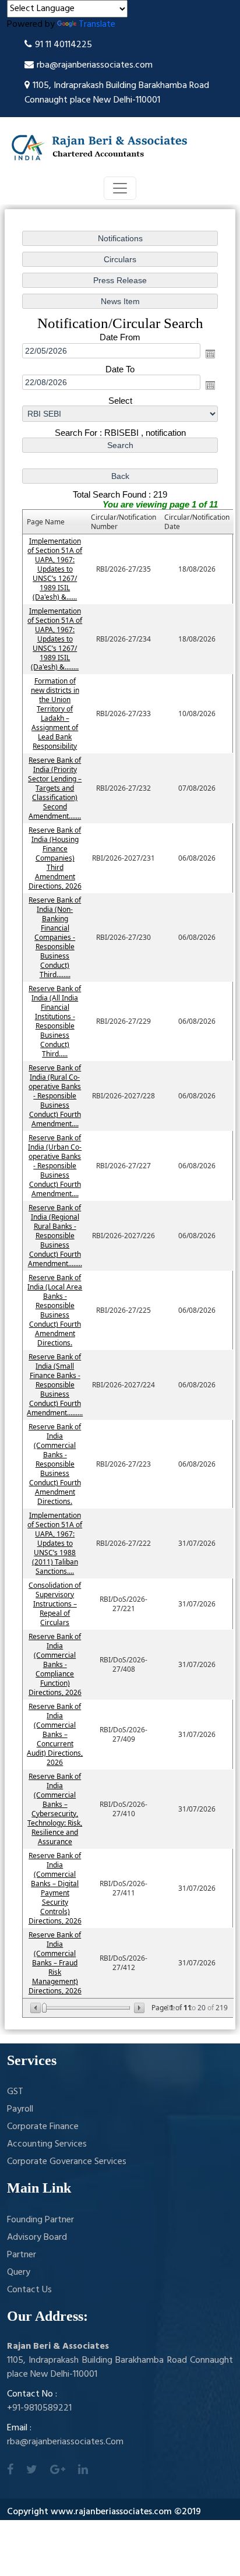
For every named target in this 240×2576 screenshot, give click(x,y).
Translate (97, 24)
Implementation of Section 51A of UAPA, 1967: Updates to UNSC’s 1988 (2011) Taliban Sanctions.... (55, 1543)
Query (19, 2272)
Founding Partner (40, 2220)
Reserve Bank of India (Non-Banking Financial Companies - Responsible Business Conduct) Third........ (55, 937)
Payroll (20, 2109)
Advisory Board (37, 2237)
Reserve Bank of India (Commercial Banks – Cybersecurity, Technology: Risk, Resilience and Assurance (55, 1809)
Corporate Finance (43, 2127)
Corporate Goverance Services (67, 2162)
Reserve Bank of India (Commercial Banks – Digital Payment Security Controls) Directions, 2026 (55, 1888)
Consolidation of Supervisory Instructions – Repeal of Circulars (55, 1604)
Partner (22, 2255)
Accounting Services (47, 2144)
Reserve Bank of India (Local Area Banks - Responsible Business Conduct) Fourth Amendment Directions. (55, 1310)
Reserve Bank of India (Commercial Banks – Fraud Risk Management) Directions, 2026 (55, 1963)
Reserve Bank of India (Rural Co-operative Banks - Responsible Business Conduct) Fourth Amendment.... (55, 1096)
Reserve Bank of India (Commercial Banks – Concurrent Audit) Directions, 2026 (55, 1734)
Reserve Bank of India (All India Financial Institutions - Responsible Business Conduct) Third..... (55, 1021)
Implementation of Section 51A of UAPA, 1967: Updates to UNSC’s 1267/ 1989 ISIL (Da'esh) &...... (55, 569)
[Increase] (138, 2008)
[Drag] (44, 2008)
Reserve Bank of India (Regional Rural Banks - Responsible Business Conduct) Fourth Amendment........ (55, 1236)
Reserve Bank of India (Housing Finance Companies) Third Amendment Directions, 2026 (55, 858)
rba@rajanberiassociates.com (95, 65)
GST (15, 2092)
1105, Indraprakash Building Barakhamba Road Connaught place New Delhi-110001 (117, 93)
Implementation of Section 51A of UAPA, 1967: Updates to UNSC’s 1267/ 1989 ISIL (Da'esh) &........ (55, 639)
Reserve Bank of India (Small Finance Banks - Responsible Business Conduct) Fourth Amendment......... (55, 1385)
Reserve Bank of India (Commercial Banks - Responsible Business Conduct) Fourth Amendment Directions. (55, 1464)
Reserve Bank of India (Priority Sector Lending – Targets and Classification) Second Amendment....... (55, 788)
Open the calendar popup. (210, 354)
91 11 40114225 (63, 45)
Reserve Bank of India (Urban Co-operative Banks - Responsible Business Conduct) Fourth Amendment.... (55, 1166)
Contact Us (29, 2290)
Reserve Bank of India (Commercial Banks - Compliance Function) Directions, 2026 (55, 1664)
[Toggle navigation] (120, 188)
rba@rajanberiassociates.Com (65, 2442)
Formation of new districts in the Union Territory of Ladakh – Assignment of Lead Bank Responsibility (55, 713)
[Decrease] (36, 2008)
